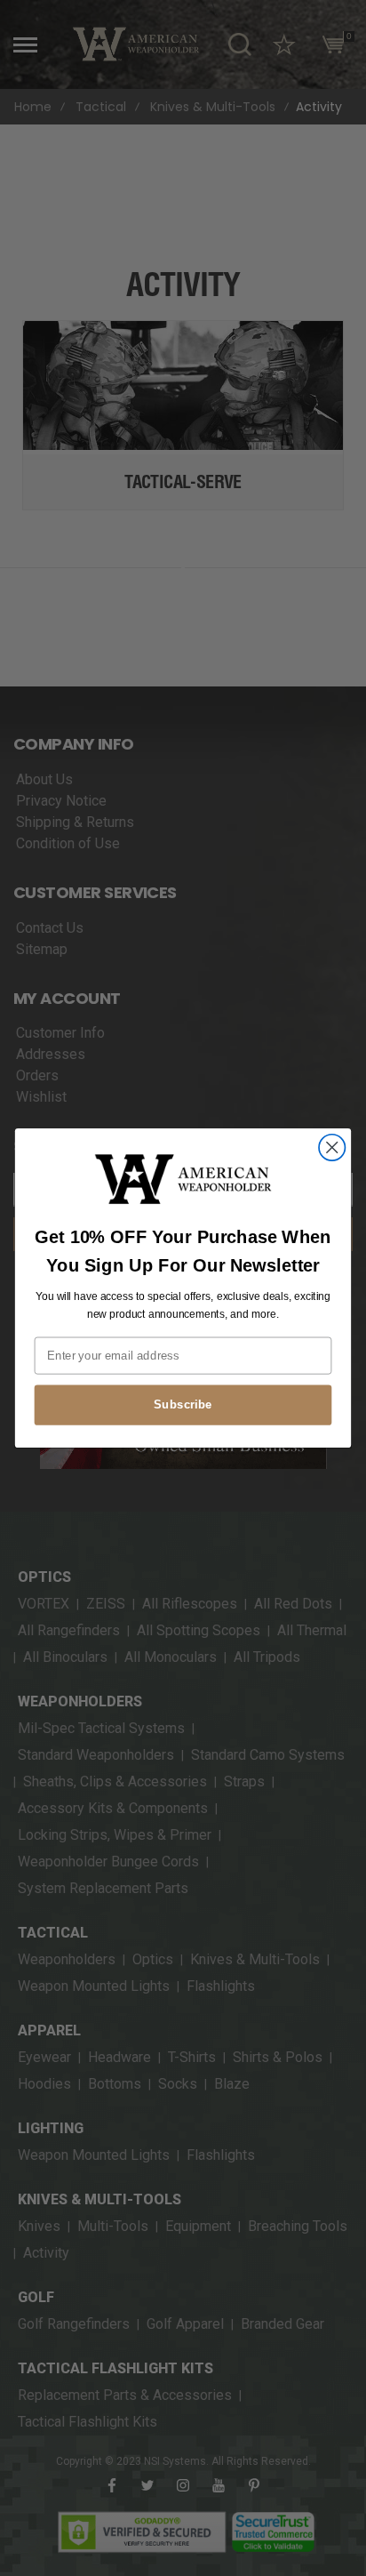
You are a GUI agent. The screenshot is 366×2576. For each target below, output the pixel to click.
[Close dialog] (332, 1148)
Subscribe (183, 1405)
